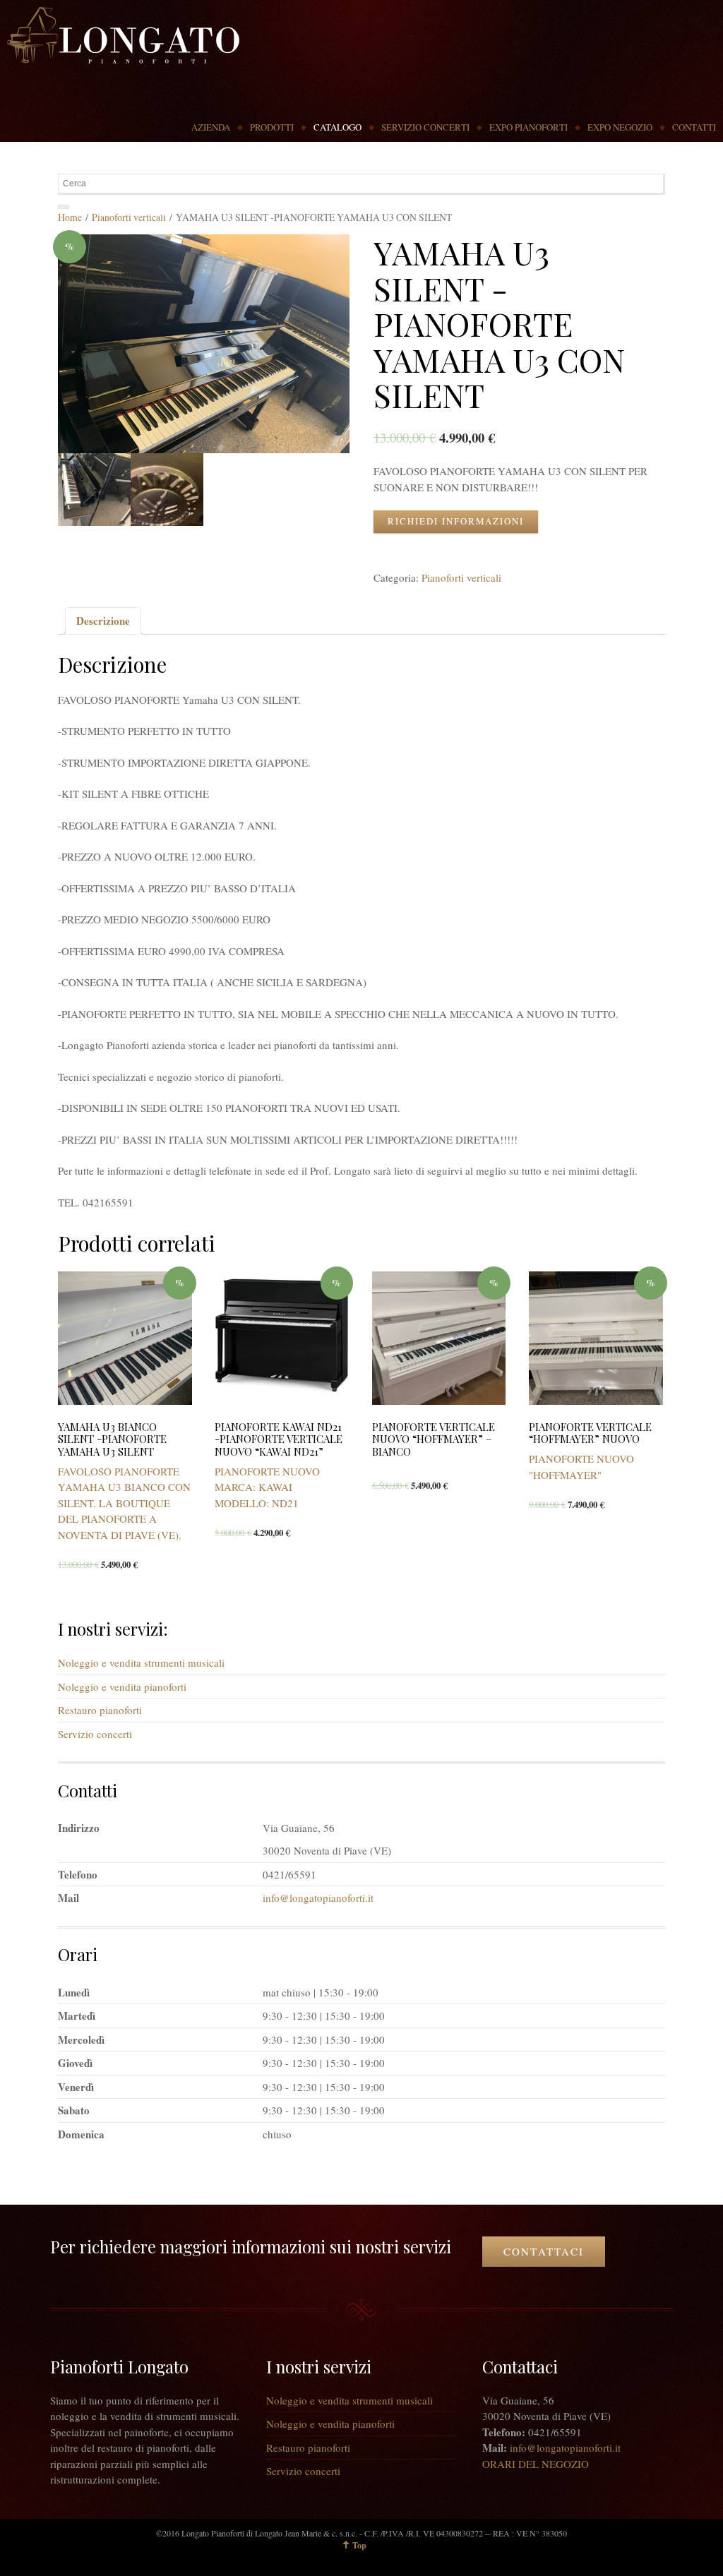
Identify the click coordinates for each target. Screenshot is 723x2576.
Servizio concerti (425, 127)
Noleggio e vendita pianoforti (122, 1687)
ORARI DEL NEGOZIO (536, 2464)
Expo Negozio (620, 127)
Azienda (211, 127)
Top (359, 2545)
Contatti (694, 127)
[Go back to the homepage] (123, 35)
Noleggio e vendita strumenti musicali (141, 1663)
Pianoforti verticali (129, 217)
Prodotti (272, 127)
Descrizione (103, 621)
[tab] (103, 621)
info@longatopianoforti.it (318, 1898)
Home (70, 217)
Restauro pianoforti (100, 1710)
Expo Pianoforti (528, 127)
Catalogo (337, 127)
